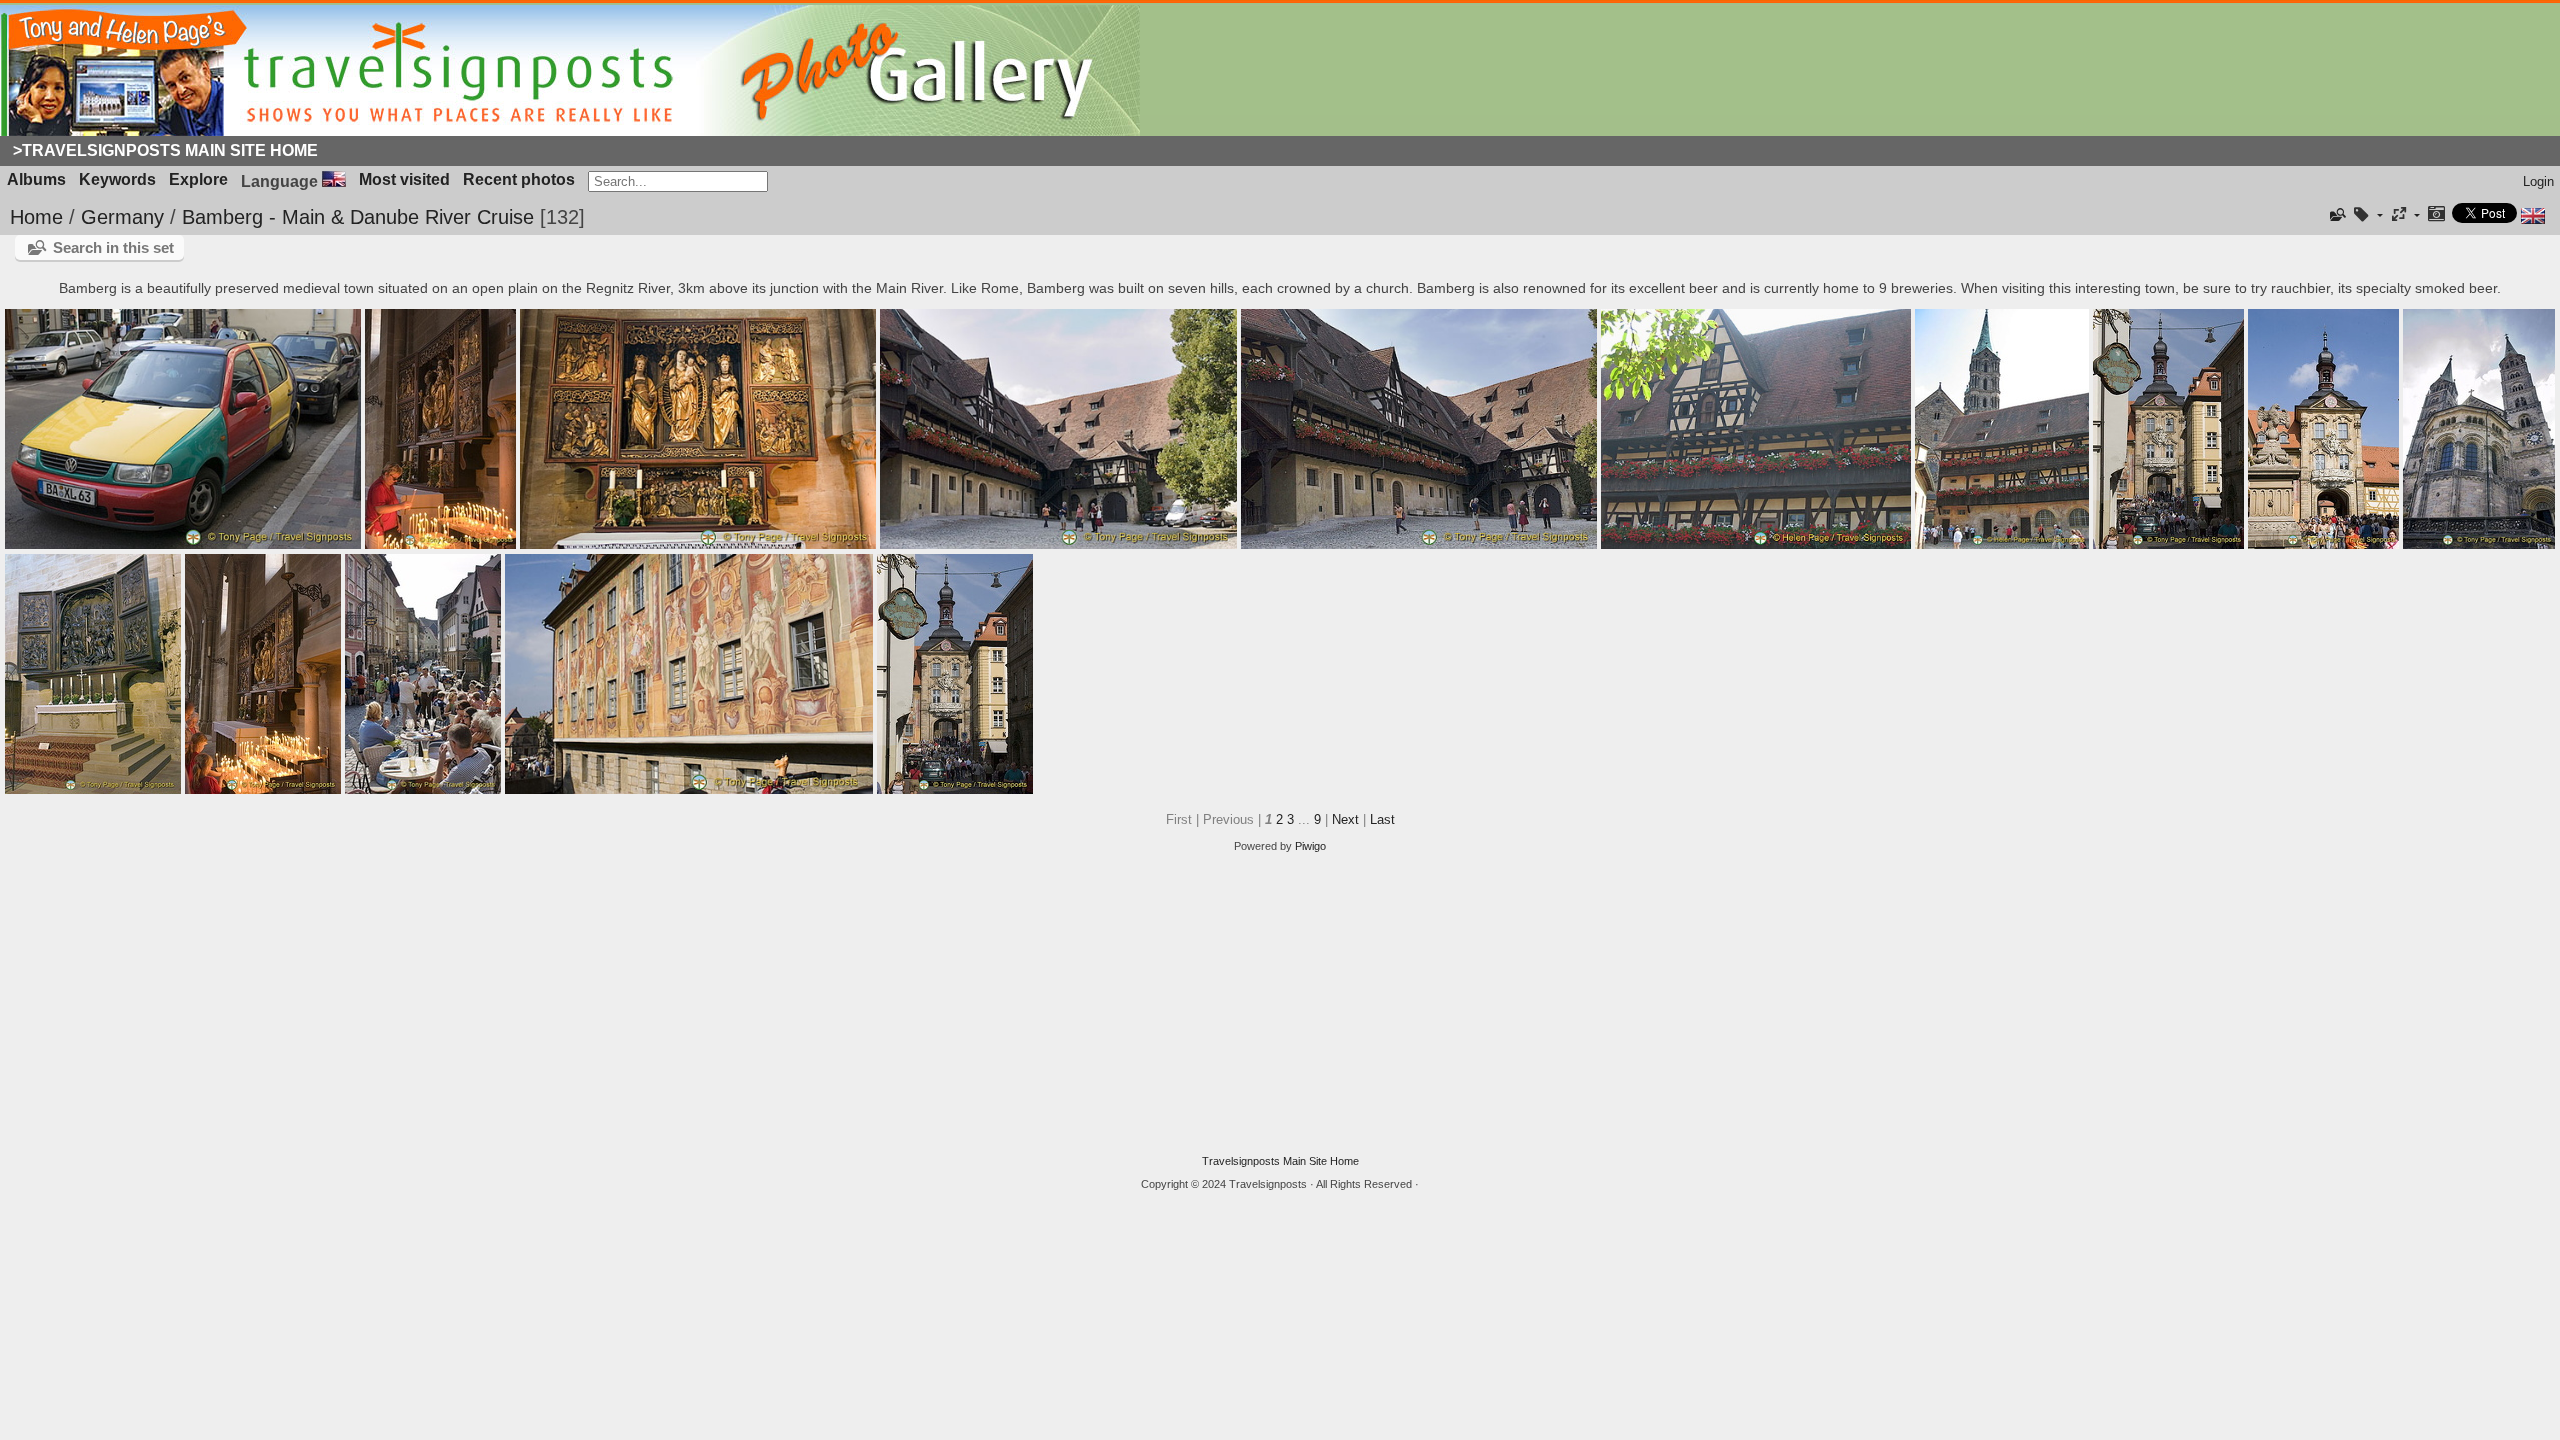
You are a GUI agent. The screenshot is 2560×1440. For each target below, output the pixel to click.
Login (2538, 181)
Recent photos (519, 179)
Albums (36, 179)
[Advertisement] (1280, 1004)
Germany (122, 217)
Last (1382, 819)
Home (36, 217)
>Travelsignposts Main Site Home (165, 150)
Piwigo (1310, 846)
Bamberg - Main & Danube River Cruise (358, 217)
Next (1345, 819)
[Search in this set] (2337, 215)
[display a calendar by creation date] (2436, 215)
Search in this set (113, 247)
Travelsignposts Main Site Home (1280, 1161)
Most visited (404, 179)
